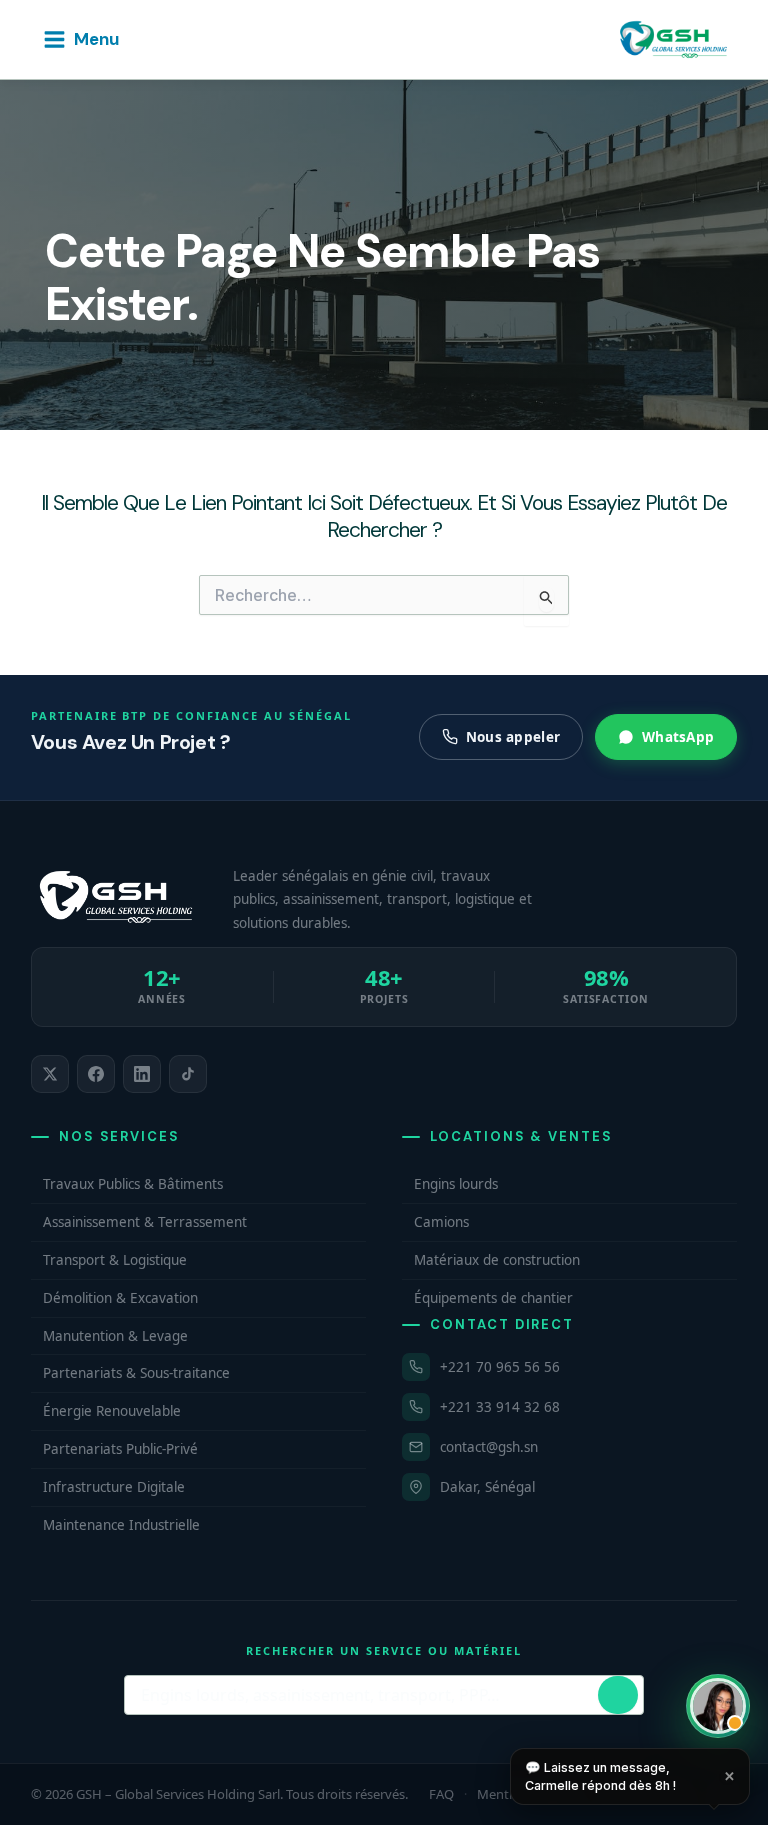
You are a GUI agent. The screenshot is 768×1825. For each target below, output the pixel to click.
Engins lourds (456, 1184)
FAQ (441, 1794)
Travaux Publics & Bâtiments (133, 1184)
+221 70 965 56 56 (500, 1367)
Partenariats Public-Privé (120, 1449)
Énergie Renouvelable (112, 1411)
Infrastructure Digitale (114, 1487)
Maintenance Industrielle (121, 1525)
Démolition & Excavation (120, 1298)
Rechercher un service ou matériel (383, 1650)
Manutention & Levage (115, 1336)
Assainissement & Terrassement (145, 1222)
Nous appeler (513, 737)
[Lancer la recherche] (618, 1695)
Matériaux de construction (497, 1260)
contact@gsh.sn (489, 1447)
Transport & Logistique (115, 1260)
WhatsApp (678, 737)
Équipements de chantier (493, 1298)
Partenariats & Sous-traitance (136, 1373)
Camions (441, 1222)
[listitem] (50, 1074)
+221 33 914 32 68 (500, 1407)
